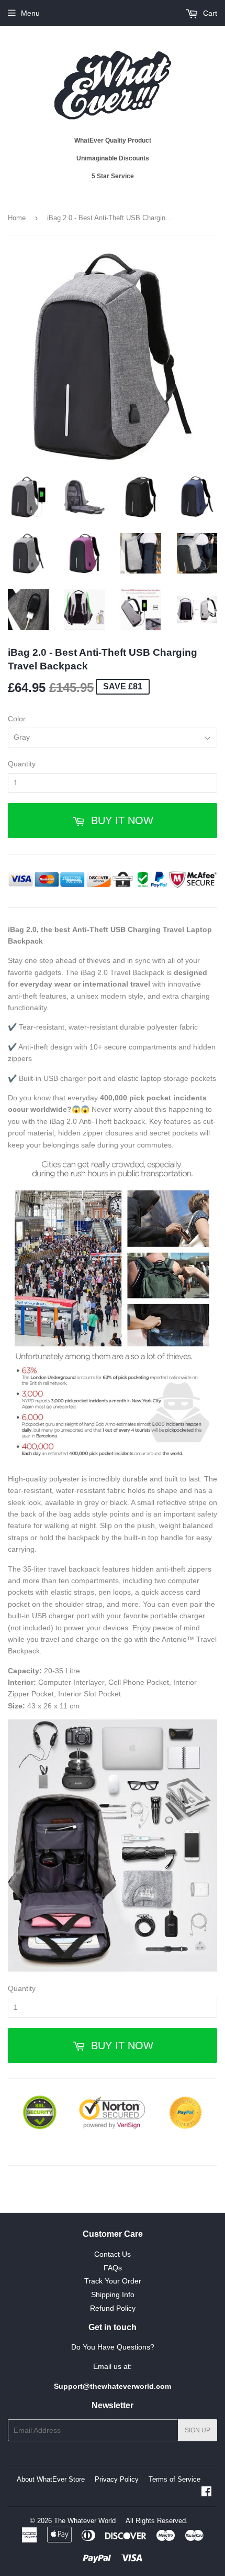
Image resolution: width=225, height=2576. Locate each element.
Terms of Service (175, 2479)
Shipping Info (113, 2294)
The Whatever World (85, 2521)
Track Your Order (113, 2281)
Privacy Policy (117, 2479)
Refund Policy (113, 2308)
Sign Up (198, 2430)
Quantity (22, 764)
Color (17, 719)
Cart (209, 13)
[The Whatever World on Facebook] (206, 2493)
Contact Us (113, 2254)
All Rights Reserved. (157, 2521)
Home (17, 218)
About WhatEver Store (51, 2479)
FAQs (113, 2268)
